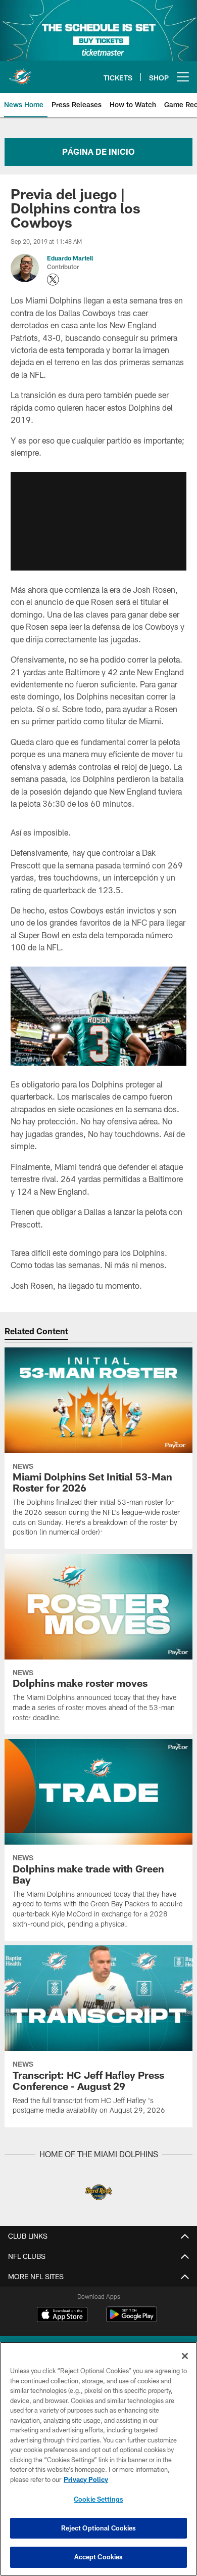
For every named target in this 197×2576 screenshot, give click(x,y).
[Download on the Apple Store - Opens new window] (62, 2316)
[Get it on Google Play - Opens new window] (132, 2319)
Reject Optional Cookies (99, 2528)
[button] (98, 521)
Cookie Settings (98, 2499)
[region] (98, 2459)
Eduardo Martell (70, 258)
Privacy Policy (86, 2479)
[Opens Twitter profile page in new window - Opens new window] (53, 280)
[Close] (185, 2356)
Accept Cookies (99, 2557)
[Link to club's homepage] (20, 73)
